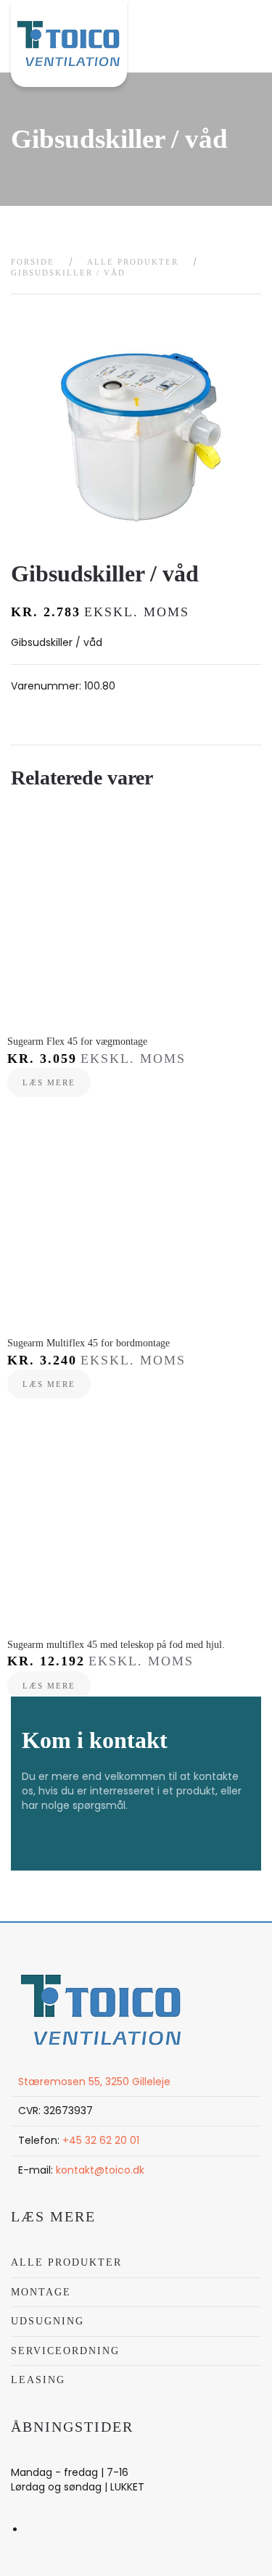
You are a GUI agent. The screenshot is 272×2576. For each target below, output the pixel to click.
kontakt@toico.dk (100, 2170)
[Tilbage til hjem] (69, 44)
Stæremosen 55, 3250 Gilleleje (94, 2082)
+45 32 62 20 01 (101, 2140)
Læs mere (49, 1082)
